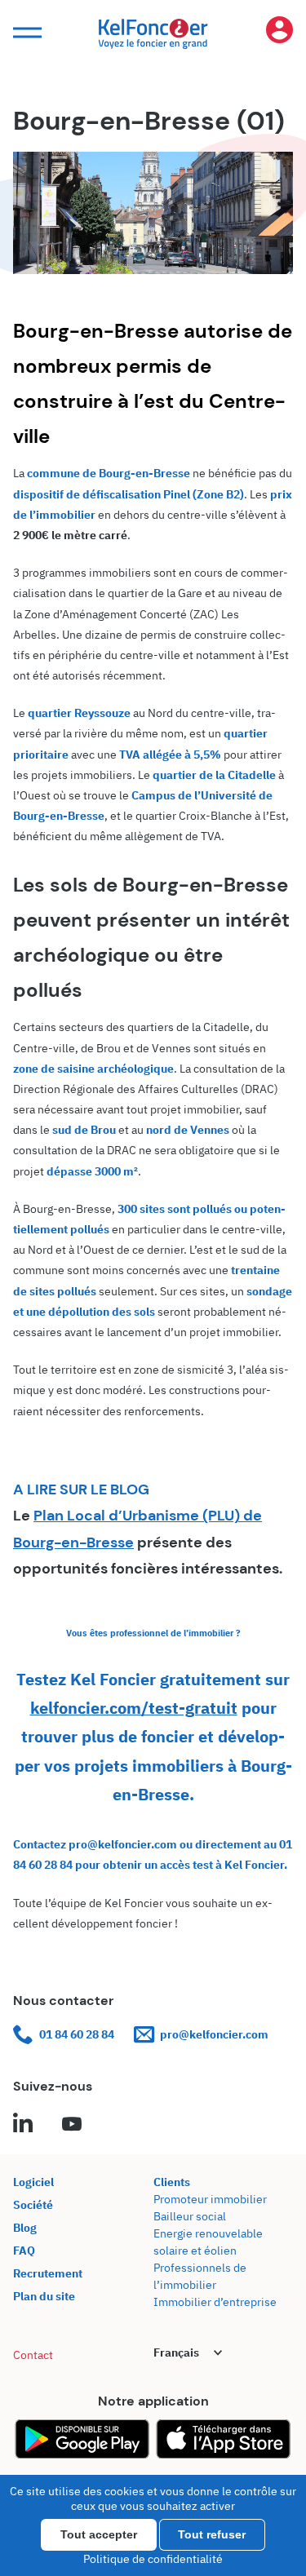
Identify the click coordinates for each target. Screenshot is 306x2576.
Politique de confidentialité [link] (153, 2559)
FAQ (24, 2251)
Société (33, 2205)
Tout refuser (212, 2534)
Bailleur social (190, 2216)
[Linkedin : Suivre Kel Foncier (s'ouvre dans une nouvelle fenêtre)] (23, 2125)
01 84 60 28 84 (77, 2034)
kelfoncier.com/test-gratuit (134, 1708)
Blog (25, 2228)
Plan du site (44, 2296)
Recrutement (48, 2273)
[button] (25, 33)
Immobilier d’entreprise (215, 2302)
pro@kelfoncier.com (214, 2034)
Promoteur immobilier (210, 2199)
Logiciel (33, 2182)
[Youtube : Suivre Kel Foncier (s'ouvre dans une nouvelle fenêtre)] (72, 2125)
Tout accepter (99, 2534)
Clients (172, 2182)
